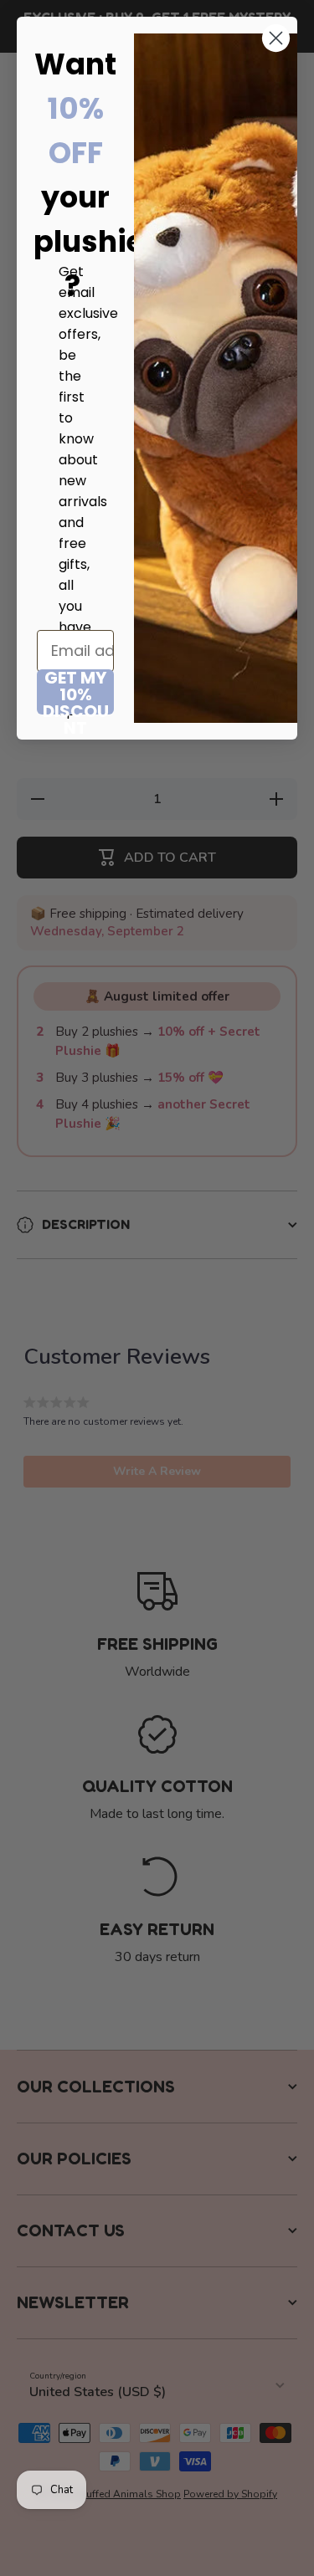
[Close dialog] (276, 38)
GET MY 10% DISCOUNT (76, 692)
